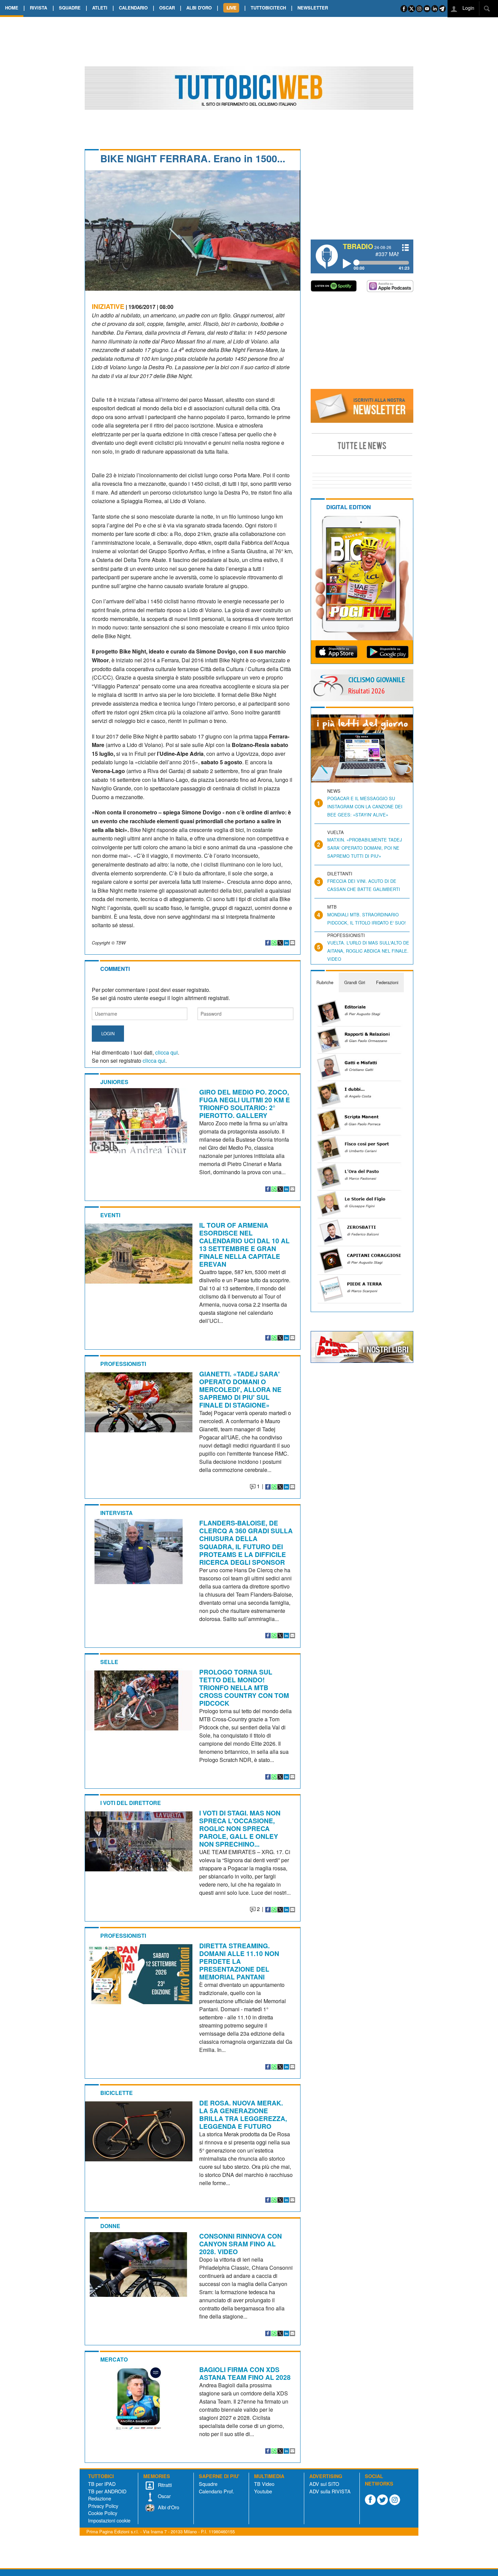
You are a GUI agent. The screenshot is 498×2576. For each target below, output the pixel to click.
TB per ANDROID (107, 2491)
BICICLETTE (117, 2093)
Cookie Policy (103, 2513)
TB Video (264, 2484)
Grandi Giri (355, 982)
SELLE (109, 1662)
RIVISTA (38, 8)
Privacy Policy (103, 2506)
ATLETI (100, 8)
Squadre (208, 2484)
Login (468, 8)
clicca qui (167, 1052)
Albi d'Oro (168, 2507)
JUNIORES (114, 1082)
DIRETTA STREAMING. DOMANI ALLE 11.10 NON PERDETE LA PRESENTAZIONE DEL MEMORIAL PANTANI (239, 1961)
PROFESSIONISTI (123, 1364)
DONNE (110, 2226)
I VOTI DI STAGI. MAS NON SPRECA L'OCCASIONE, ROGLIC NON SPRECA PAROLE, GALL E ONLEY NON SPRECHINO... (240, 1828)
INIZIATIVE (108, 306)
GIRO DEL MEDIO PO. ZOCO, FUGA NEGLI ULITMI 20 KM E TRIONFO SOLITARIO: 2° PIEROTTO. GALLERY (245, 1104)
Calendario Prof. (216, 2491)
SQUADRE (70, 8)
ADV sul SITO (324, 2484)
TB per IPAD (102, 2484)
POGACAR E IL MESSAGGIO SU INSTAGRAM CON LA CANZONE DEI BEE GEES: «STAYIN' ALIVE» (365, 806)
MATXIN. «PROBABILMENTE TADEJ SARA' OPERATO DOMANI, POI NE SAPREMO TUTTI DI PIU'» (365, 848)
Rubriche (325, 982)
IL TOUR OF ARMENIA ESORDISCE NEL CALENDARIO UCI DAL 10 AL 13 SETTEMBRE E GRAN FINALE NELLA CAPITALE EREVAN (244, 1244)
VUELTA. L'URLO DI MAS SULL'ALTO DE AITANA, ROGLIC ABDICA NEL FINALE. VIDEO (368, 951)
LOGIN (108, 1033)
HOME (12, 8)
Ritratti (164, 2485)
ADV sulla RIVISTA (330, 2491)
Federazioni (387, 982)
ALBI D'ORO (199, 8)
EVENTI (110, 1215)
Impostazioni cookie (109, 2520)
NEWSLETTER (313, 8)
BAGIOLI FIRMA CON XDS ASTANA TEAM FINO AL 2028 (245, 2373)
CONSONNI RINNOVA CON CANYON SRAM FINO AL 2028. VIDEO (241, 2244)
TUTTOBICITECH (268, 8)
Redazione (100, 2498)
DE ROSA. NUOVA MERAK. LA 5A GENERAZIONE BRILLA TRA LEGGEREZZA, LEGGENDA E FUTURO (243, 2114)
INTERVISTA (117, 1513)
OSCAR (167, 8)
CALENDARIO (133, 8)
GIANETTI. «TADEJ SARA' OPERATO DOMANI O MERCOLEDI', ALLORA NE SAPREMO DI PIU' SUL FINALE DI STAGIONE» (240, 1389)
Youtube (263, 2491)
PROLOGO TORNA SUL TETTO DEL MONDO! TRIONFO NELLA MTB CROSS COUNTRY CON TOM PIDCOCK (244, 1687)
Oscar (164, 2496)
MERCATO (114, 2359)
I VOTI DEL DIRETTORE (131, 1803)
